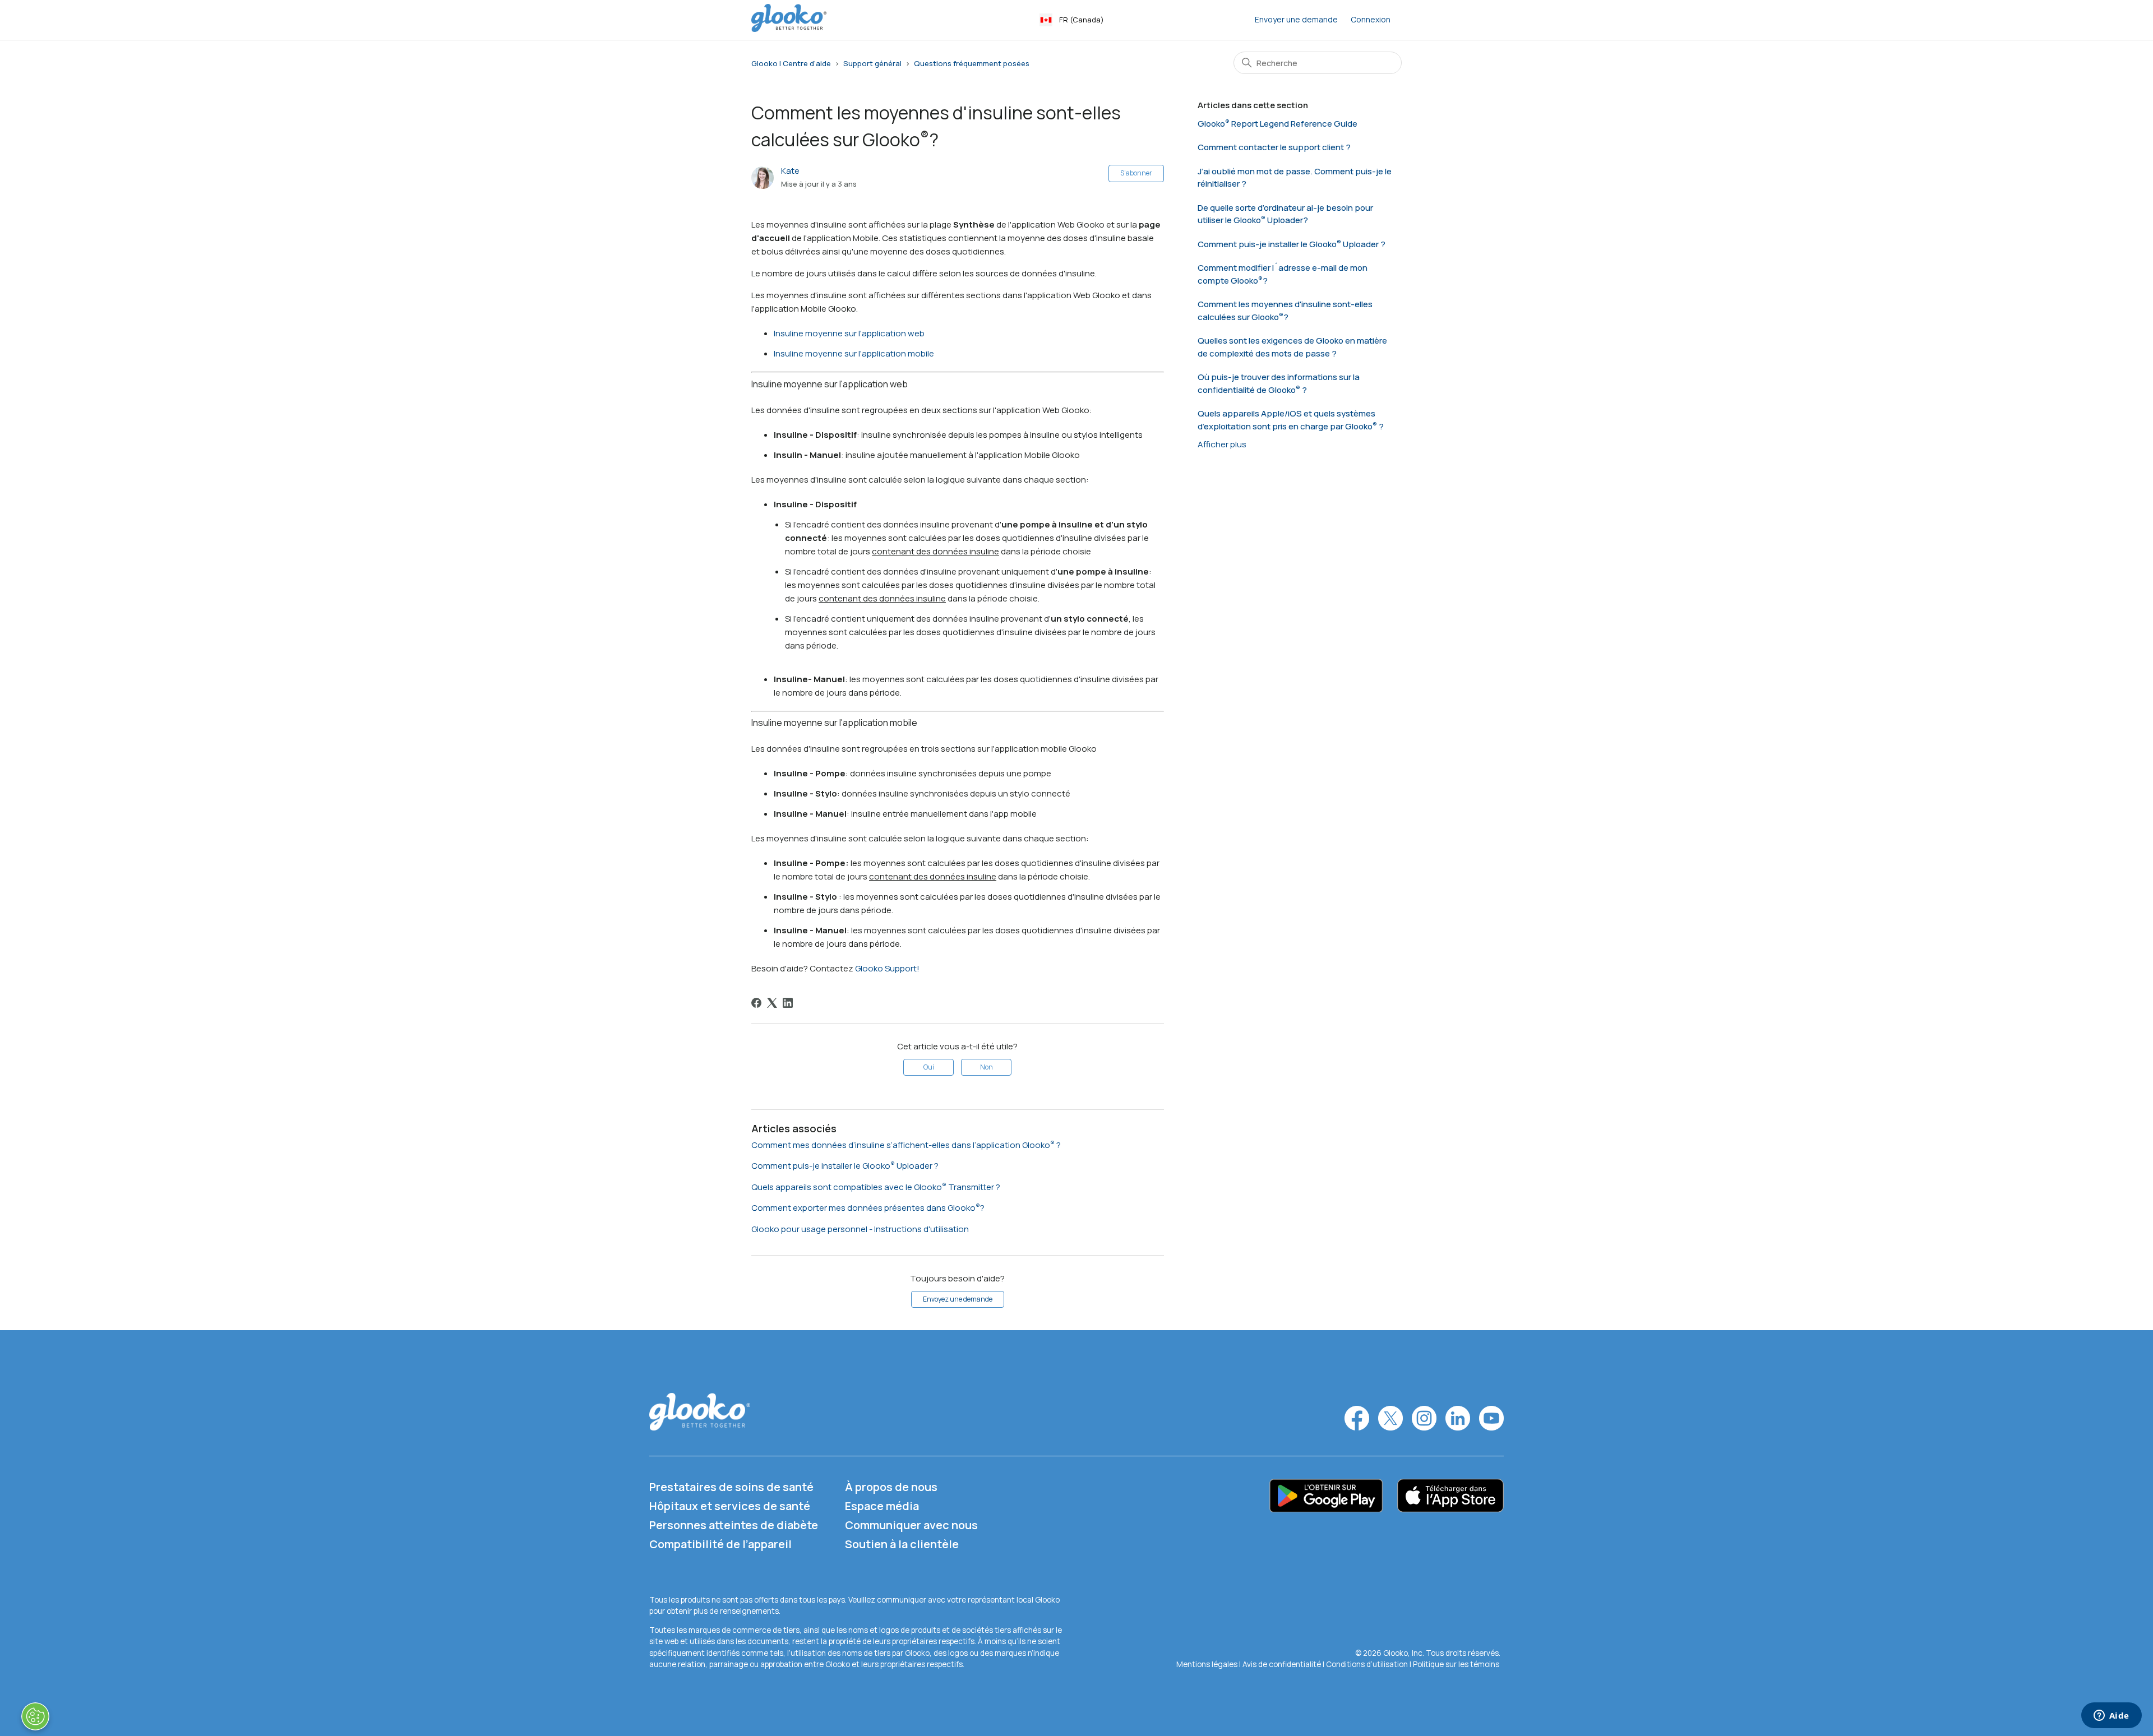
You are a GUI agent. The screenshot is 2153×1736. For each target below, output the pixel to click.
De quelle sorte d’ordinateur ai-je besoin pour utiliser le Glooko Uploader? (1285, 214)
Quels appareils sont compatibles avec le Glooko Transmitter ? (876, 1187)
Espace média (882, 1506)
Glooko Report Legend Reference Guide (1278, 124)
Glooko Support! (887, 968)
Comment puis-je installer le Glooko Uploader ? (845, 1166)
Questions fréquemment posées (972, 63)
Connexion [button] (1371, 19)
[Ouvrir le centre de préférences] (35, 1716)
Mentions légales (1208, 1664)
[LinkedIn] (788, 1003)
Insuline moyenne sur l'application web (849, 333)
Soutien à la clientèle (902, 1544)
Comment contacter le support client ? (1274, 147)
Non (987, 1067)
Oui (929, 1067)
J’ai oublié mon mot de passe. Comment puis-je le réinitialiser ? (1295, 178)
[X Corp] (772, 1003)
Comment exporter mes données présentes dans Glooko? (868, 1208)
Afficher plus (1222, 444)
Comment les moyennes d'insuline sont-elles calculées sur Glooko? (1285, 311)
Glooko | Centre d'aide (791, 63)
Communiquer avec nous (911, 1525)
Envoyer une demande (1296, 19)
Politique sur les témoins (1456, 1664)
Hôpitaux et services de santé (730, 1506)
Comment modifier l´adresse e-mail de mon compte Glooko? (1283, 274)
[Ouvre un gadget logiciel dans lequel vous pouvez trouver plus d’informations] (2111, 1716)
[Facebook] (756, 1003)
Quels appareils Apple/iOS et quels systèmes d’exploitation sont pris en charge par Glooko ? (1291, 420)
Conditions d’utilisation (1368, 1664)
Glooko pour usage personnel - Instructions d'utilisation (860, 1229)
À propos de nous (891, 1487)
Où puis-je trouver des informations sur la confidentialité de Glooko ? (1279, 383)
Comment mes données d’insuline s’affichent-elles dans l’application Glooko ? (906, 1145)
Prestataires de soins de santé (731, 1487)
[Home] (789, 29)
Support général (872, 63)
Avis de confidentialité (1282, 1664)
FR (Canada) (1082, 20)
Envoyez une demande (958, 1299)
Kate (790, 171)
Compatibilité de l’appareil (720, 1544)
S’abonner (1136, 173)
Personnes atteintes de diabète (734, 1525)
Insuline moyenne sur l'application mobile (855, 353)
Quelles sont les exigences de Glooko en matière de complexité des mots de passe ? (1292, 347)
